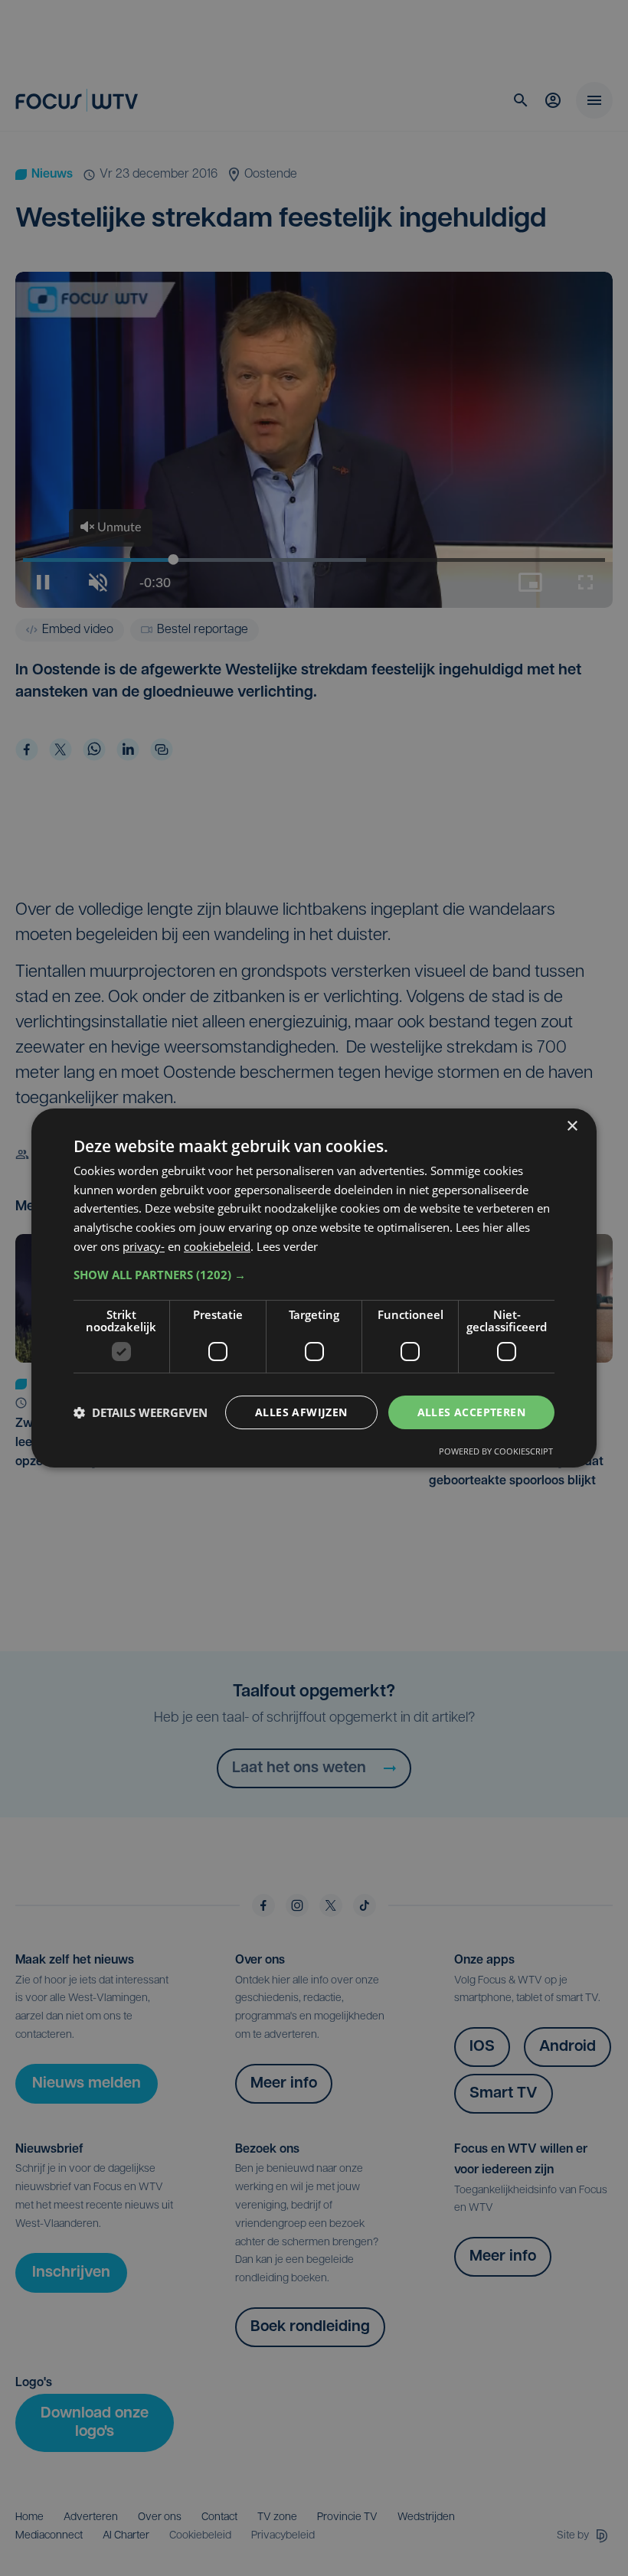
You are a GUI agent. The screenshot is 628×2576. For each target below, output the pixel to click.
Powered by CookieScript (496, 1451)
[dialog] (314, 1288)
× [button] (572, 1126)
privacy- (144, 1246)
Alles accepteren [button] (471, 1412)
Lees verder (287, 1246)
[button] (314, 1275)
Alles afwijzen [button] (301, 1412)
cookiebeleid (217, 1246)
